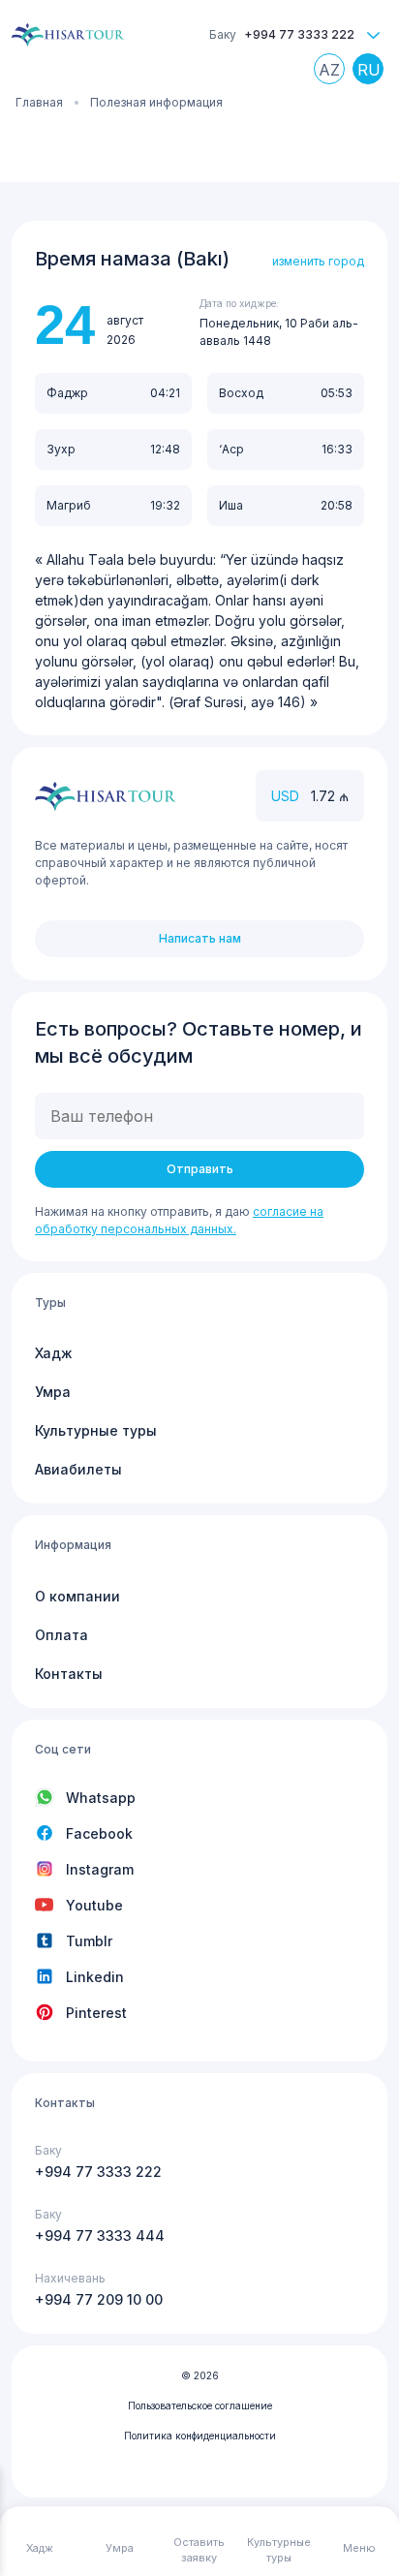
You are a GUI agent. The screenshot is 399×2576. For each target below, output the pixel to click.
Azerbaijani (334, 74)
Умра (53, 1392)
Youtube (94, 1905)
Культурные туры (96, 1430)
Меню (359, 2548)
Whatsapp (101, 1798)
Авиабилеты (78, 1469)
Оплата (61, 1635)
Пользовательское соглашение (200, 2405)
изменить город (318, 261)
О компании (77, 1596)
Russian (373, 74)
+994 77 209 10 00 (99, 2299)
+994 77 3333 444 (100, 2235)
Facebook (99, 1833)
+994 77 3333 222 (299, 34)
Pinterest (96, 2013)
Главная (39, 102)
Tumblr (89, 1941)
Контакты (69, 1674)
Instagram (100, 1869)
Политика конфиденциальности (200, 2436)
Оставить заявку (199, 2550)
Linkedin (95, 1977)
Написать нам (200, 938)
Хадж (54, 1353)
